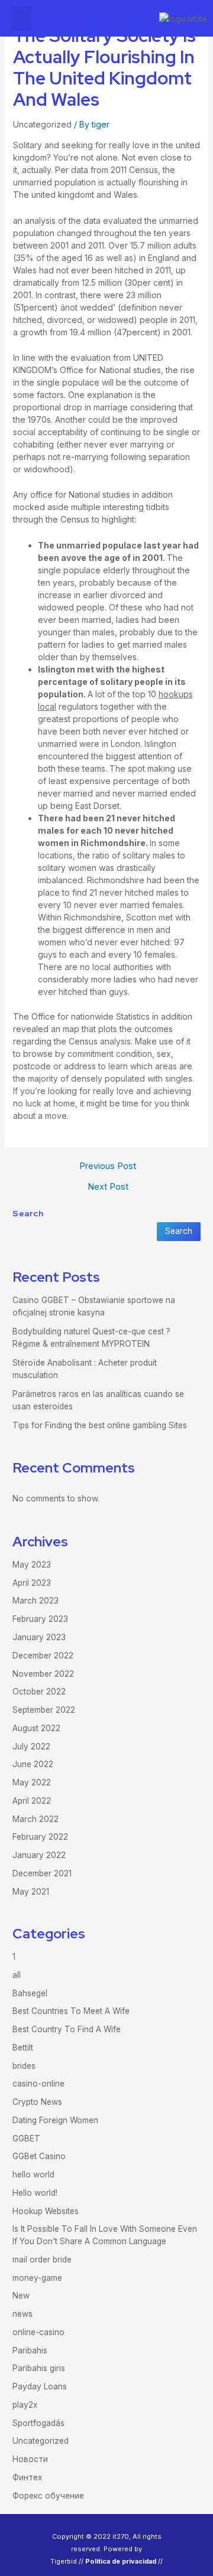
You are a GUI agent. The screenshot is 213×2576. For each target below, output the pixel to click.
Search (28, 1213)
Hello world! (35, 2193)
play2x (25, 2405)
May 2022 (32, 1782)
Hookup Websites (46, 2211)
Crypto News (37, 2102)
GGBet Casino (39, 2156)
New (21, 2296)
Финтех (27, 2477)
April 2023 (32, 1583)
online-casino (38, 2332)
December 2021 (42, 1873)
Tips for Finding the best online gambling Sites (100, 1425)
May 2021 (31, 1892)
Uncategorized (42, 124)
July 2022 (31, 1746)
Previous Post (108, 1166)
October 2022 (39, 1692)
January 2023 (39, 1637)
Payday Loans (40, 2386)
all (17, 1975)
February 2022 (40, 1837)
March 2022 (35, 1819)
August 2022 (36, 1728)
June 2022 (33, 1764)
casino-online (38, 2084)
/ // (122, 2561)
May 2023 (32, 1565)
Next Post (108, 1187)
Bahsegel (30, 1993)
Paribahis (30, 2350)
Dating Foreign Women (55, 2120)
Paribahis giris (39, 2368)
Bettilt (23, 2048)
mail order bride (42, 2260)
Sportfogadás (38, 2423)
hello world (33, 2175)
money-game (37, 2278)
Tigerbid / (66, 2561)
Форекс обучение (48, 2496)
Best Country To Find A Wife (67, 2029)
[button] (21, 18)
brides (24, 2066)
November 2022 (43, 1674)
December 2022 (43, 1656)
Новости (30, 2459)
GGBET (26, 2138)
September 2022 (44, 1710)
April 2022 (32, 1801)
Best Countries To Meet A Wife (71, 2011)
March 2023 (35, 1601)
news (22, 2314)
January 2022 (39, 1855)
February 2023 (40, 1619)
